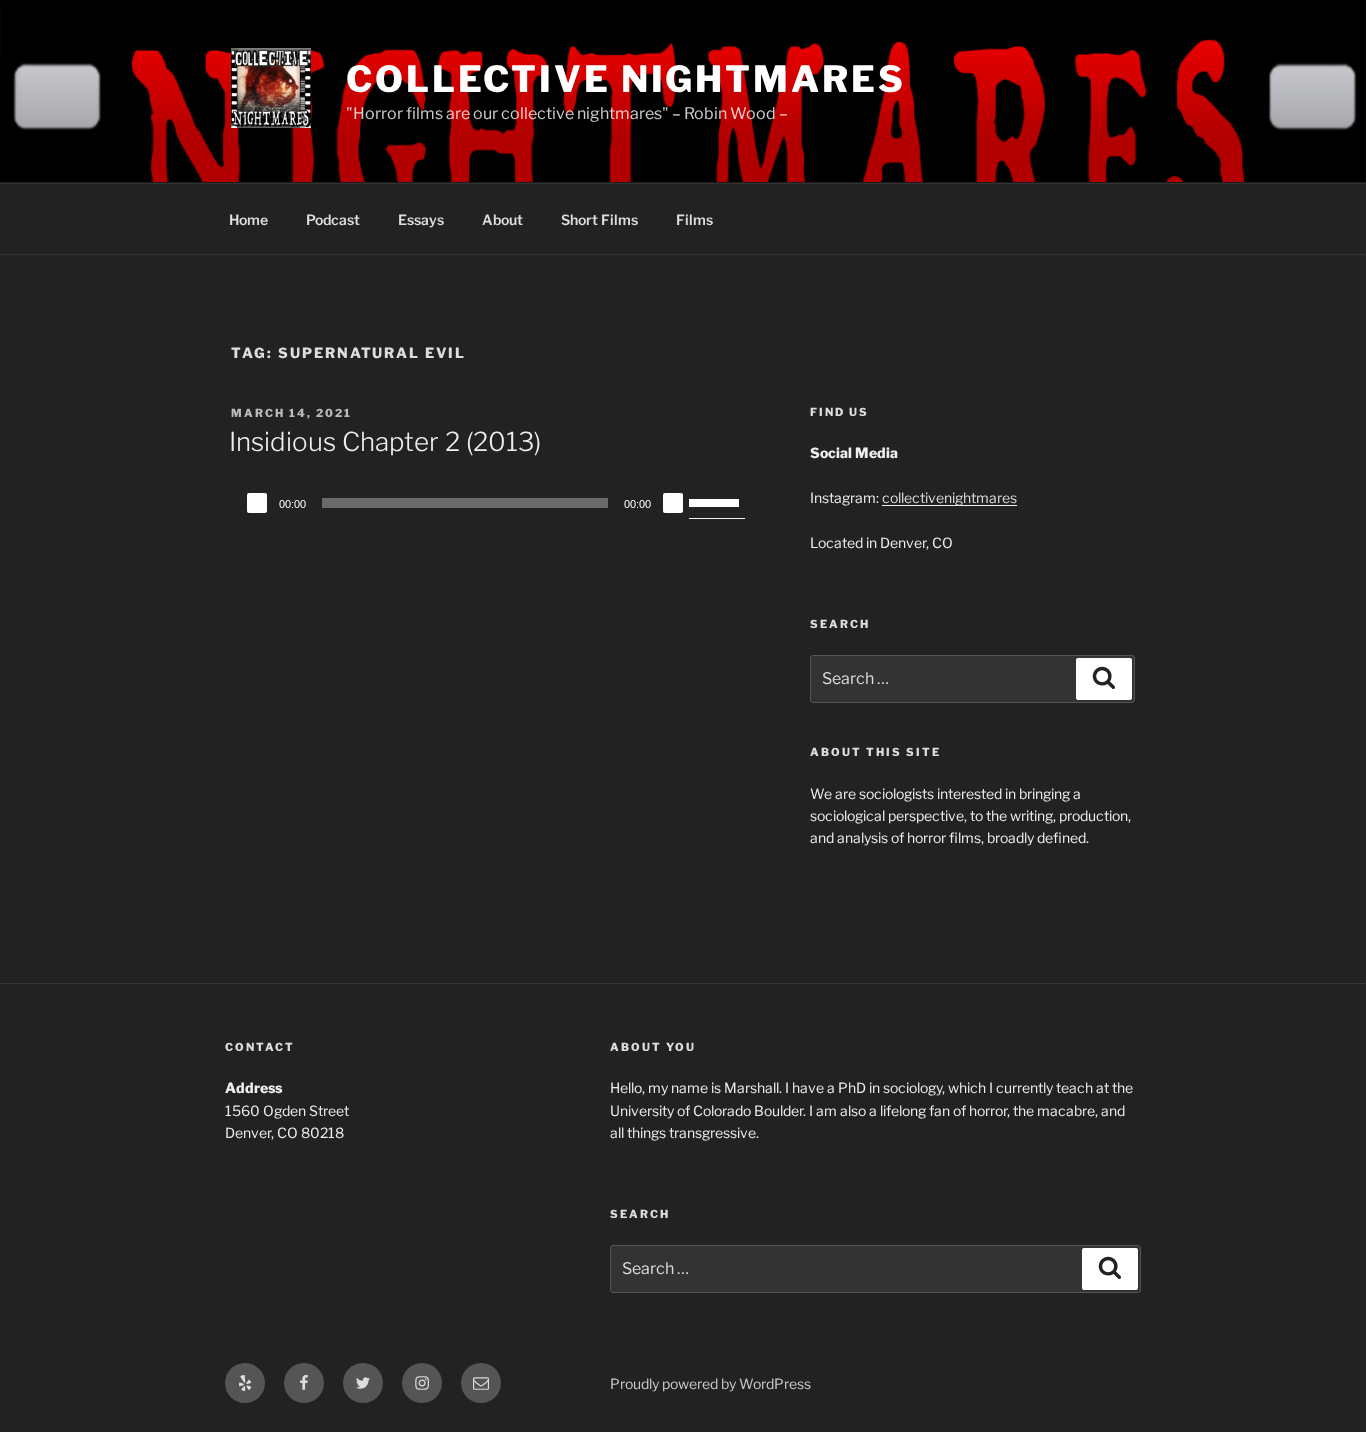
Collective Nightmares (625, 79)
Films (694, 219)
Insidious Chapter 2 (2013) (385, 441)
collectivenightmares (949, 497)
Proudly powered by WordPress (710, 1383)
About (502, 219)
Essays (421, 219)
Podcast (333, 219)
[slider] (717, 501)
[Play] (257, 503)
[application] (493, 503)
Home (248, 219)
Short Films (599, 219)
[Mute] (673, 503)
